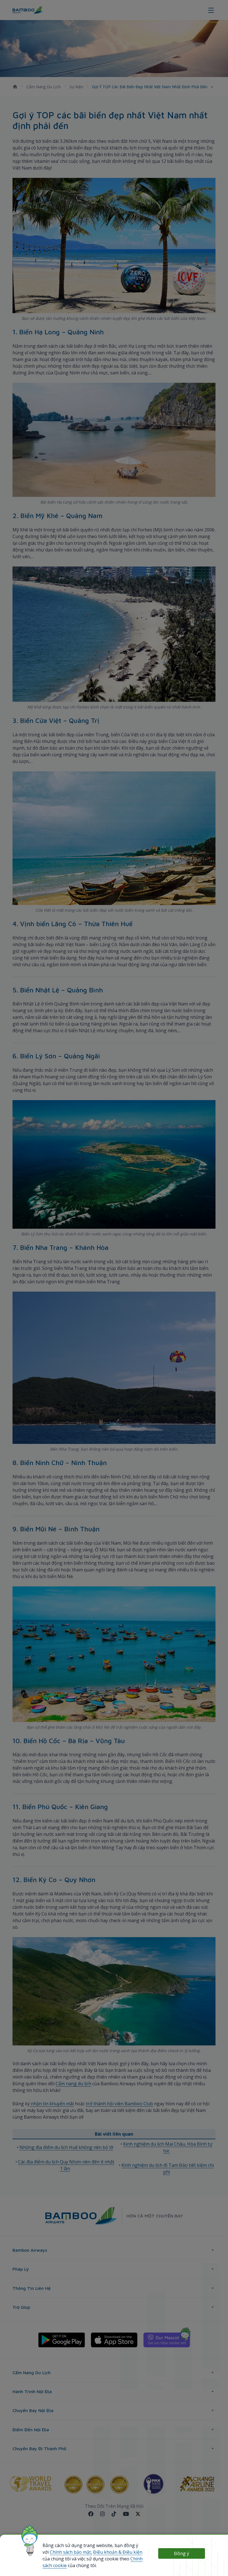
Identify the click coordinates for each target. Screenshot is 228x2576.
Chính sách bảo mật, (71, 2552)
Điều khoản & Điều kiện (118, 2552)
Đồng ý (182, 2553)
